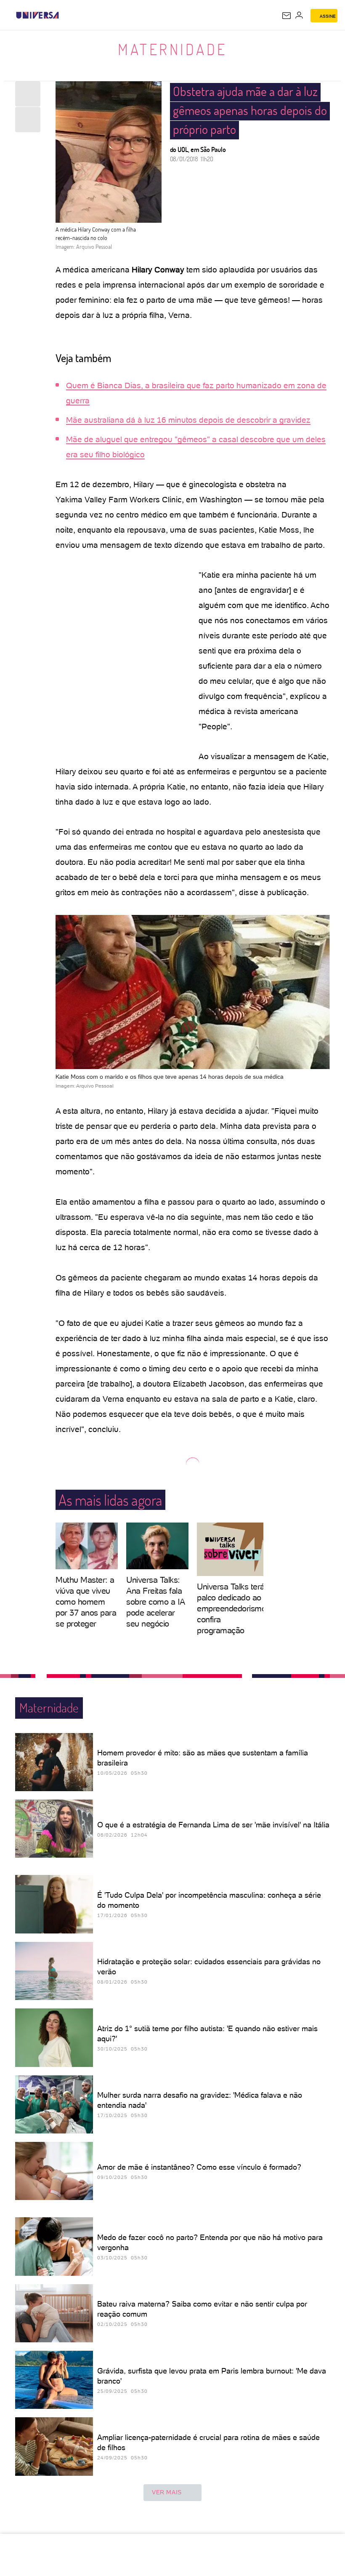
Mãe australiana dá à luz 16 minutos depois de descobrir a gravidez (188, 420)
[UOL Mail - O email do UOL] (287, 16)
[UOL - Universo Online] (64, 15)
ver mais (167, 2492)
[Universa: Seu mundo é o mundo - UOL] (37, 15)
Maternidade (172, 49)
